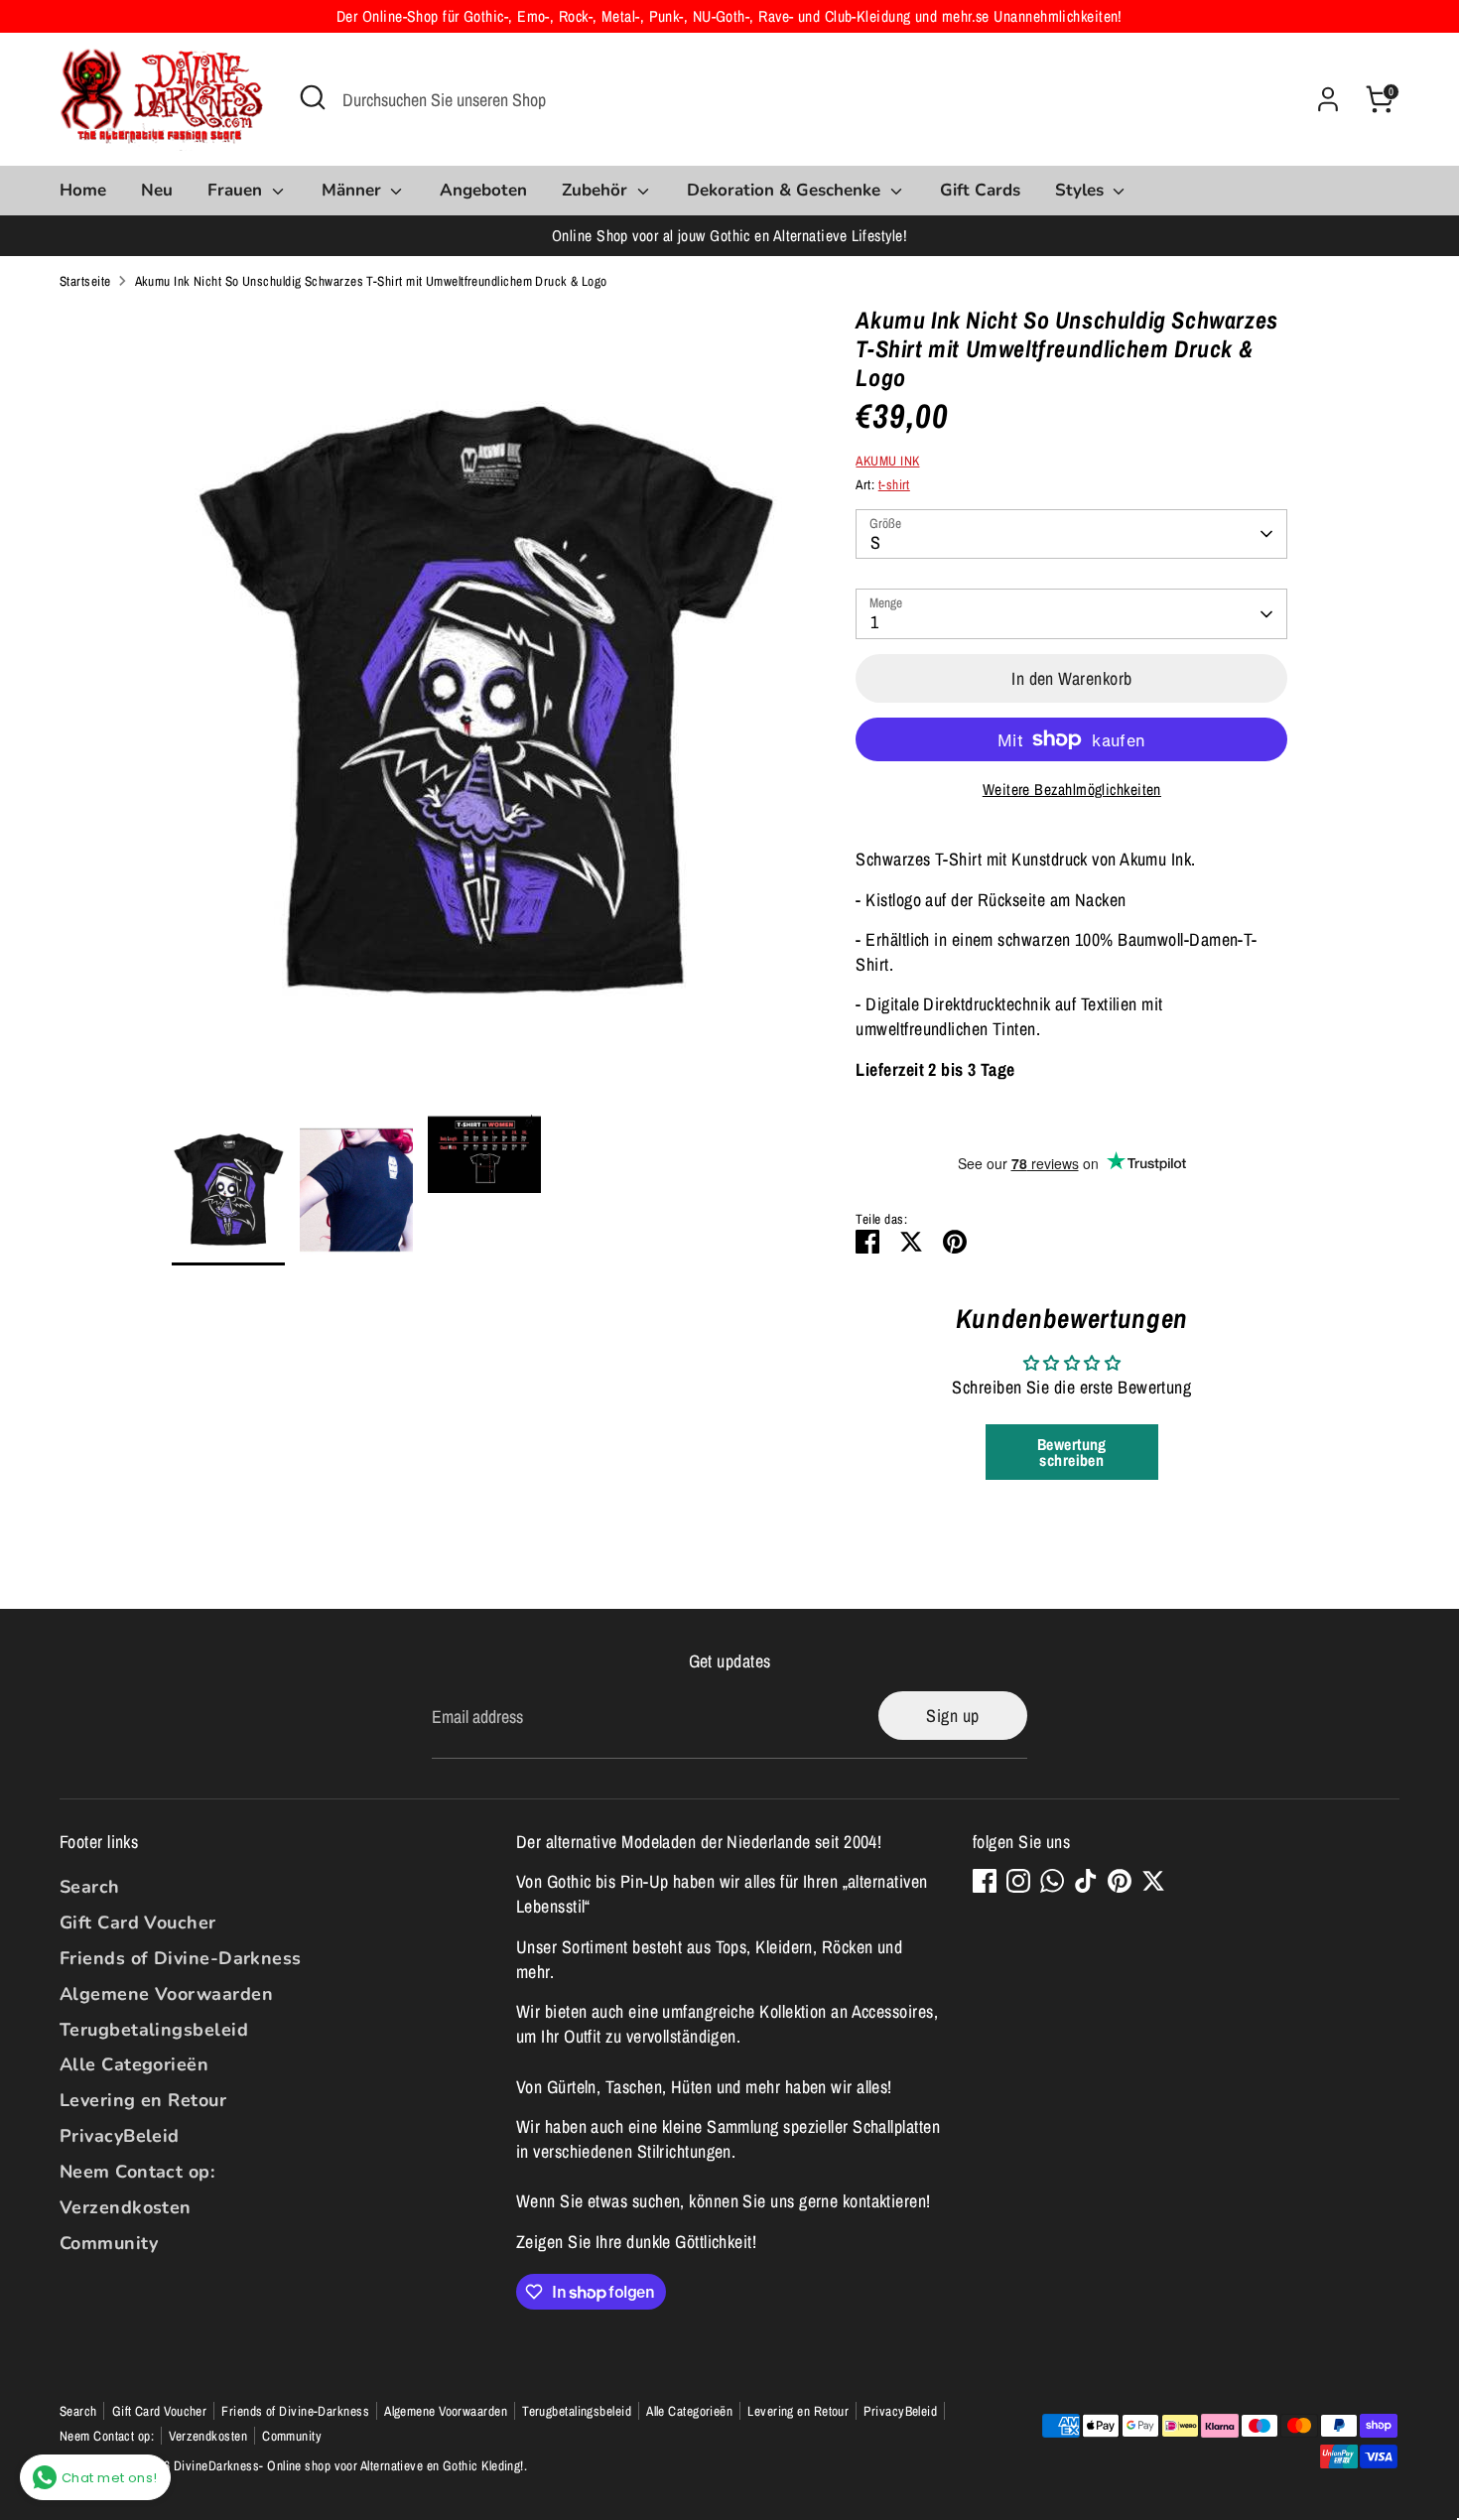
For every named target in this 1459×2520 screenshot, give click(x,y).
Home (83, 190)
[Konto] (1328, 99)
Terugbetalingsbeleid (154, 2030)
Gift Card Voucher (138, 1923)
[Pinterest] (1120, 1881)
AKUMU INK (887, 461)
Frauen (237, 190)
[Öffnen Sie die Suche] (313, 97)
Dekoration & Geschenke (786, 190)
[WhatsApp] (1052, 1881)
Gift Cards (980, 190)
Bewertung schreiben (1072, 1452)
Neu (157, 190)
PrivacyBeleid (120, 2136)
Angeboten (483, 190)
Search (90, 1887)
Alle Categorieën (134, 2064)
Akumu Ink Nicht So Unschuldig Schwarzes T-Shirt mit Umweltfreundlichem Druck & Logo (371, 281)
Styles (1082, 190)
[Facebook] (985, 1881)
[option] (484, 710)
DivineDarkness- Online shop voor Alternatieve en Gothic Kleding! (349, 2465)
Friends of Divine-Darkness (181, 1958)
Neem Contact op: (137, 2172)
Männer (354, 190)
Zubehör (597, 190)
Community (109, 2243)
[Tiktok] (1086, 1881)
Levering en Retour (143, 2100)
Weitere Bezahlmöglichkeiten (1072, 790)
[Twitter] (1153, 1881)
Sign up (952, 1716)
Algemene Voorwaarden (166, 1994)
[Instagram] (1018, 1881)
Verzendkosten (126, 2207)
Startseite (85, 281)
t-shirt (894, 484)
